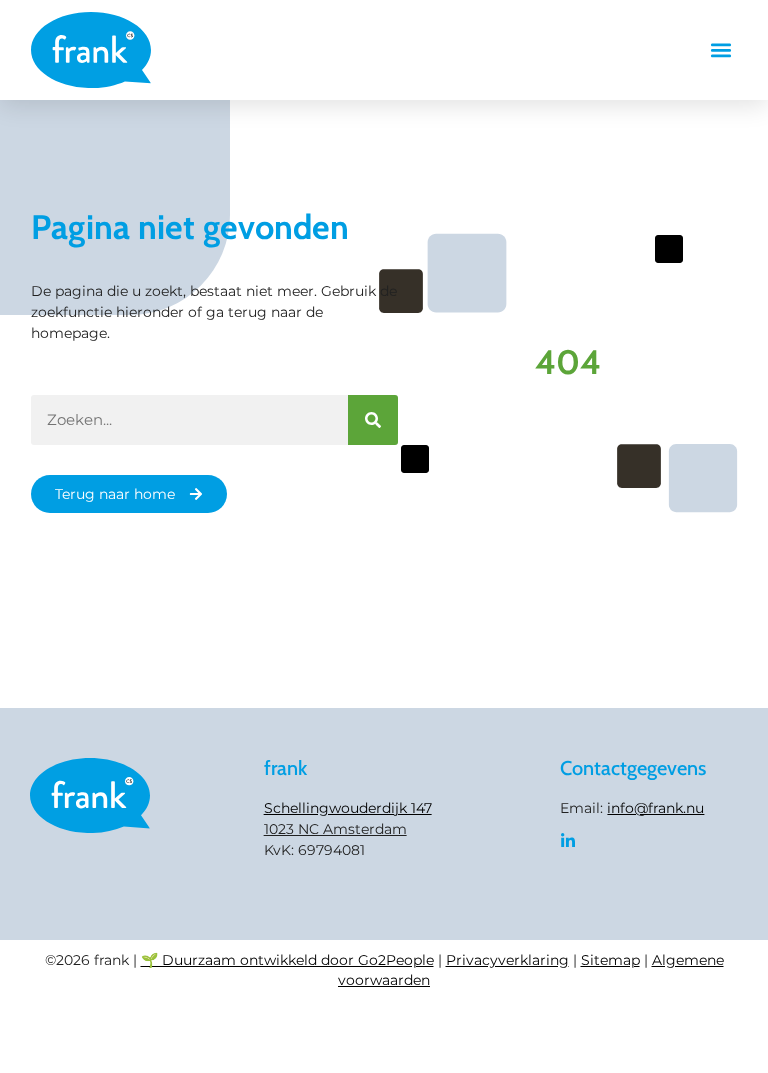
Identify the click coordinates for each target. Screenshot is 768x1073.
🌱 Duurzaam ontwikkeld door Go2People (287, 960)
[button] (720, 50)
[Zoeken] (373, 420)
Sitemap (610, 960)
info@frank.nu (655, 808)
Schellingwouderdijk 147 (348, 808)
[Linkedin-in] (568, 841)
